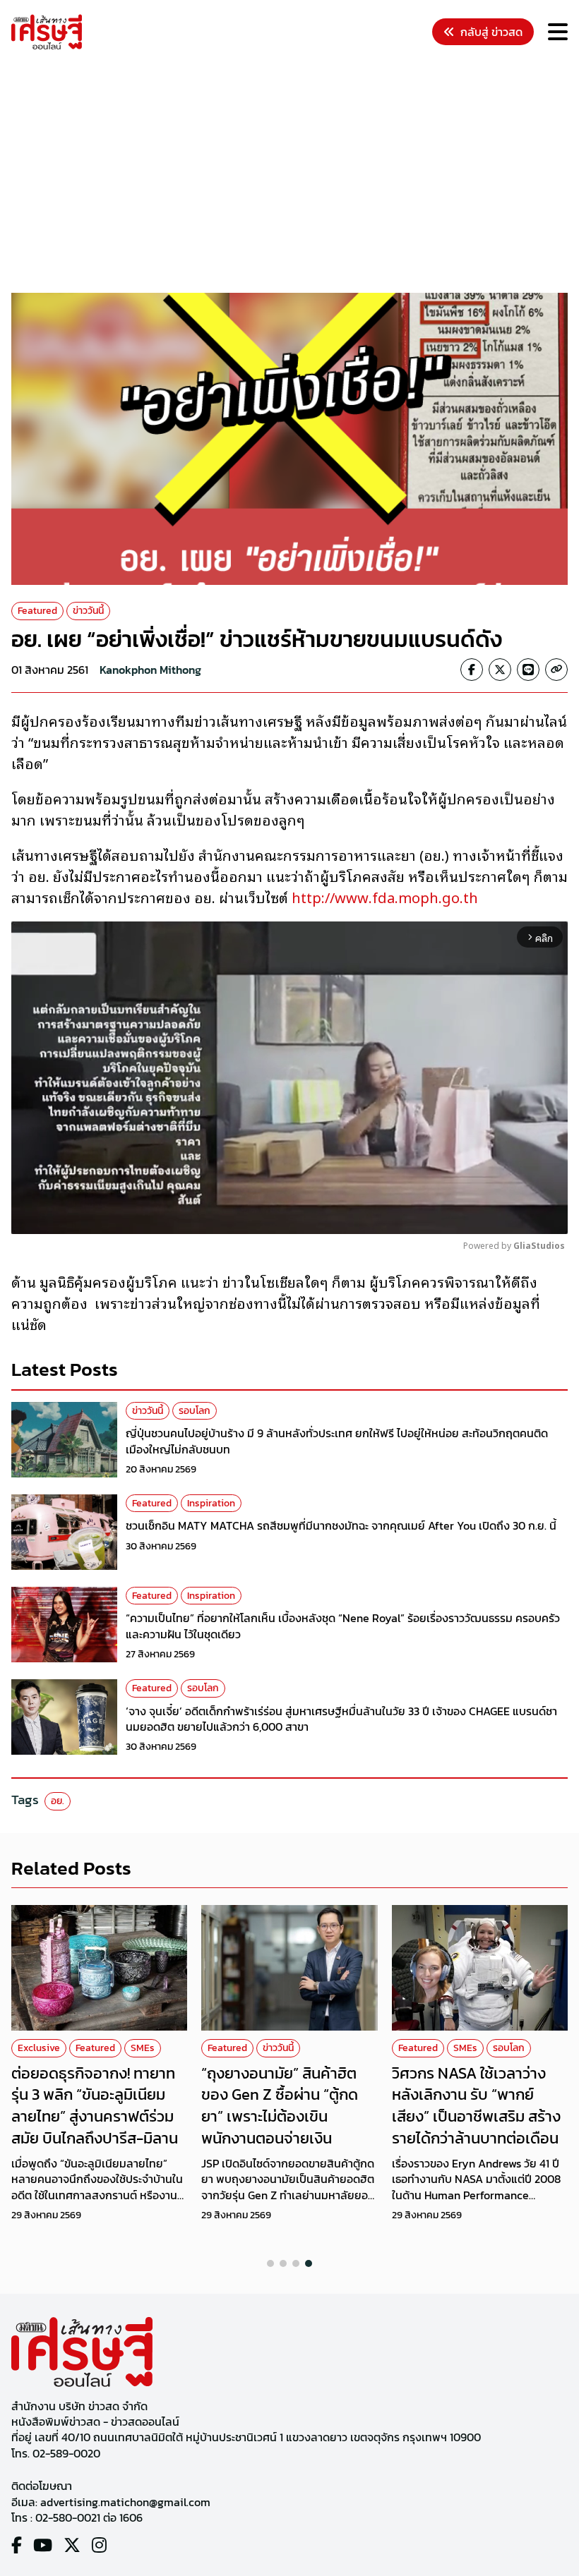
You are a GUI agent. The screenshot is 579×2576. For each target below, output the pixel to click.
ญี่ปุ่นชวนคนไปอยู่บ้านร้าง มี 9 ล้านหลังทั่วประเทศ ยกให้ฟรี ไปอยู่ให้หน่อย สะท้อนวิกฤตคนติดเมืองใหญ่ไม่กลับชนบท (337, 1441)
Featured (37, 611)
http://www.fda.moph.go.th (385, 897)
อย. (58, 1801)
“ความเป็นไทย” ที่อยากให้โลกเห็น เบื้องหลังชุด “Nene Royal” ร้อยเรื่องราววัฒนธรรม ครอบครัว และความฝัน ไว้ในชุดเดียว (343, 1626)
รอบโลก (195, 1411)
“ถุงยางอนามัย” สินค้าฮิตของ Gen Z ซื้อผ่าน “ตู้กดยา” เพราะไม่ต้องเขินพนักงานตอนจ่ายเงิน (280, 2106)
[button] (270, 2263)
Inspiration (211, 1503)
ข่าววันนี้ (88, 611)
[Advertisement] (295, 174)
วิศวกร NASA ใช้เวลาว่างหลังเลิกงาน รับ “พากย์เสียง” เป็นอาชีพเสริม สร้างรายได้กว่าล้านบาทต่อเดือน (476, 2106)
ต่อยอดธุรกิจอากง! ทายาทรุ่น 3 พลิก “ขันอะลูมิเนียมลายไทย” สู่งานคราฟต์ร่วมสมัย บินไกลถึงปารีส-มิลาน (95, 2106)
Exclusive (39, 2048)
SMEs (143, 2048)
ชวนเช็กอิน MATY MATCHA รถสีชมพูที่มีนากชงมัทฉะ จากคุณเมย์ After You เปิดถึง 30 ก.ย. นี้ (341, 1525)
